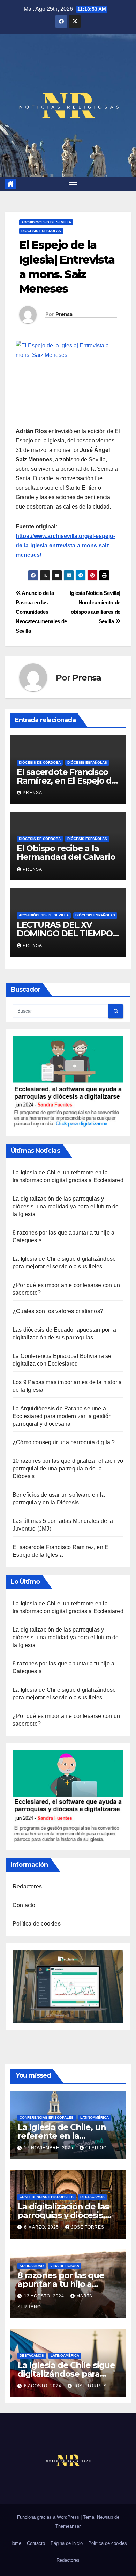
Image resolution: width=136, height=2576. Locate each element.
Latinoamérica (95, 2118)
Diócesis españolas (41, 231)
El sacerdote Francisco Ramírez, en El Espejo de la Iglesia (67, 781)
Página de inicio (67, 2543)
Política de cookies (37, 1924)
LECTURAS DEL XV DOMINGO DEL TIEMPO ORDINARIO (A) (65, 933)
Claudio (96, 2148)
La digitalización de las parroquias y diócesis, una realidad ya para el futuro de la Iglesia (66, 1206)
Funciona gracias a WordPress (49, 2517)
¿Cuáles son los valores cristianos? (58, 1311)
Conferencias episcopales (47, 2118)
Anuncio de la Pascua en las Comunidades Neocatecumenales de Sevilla (41, 612)
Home (15, 2543)
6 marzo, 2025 (42, 2227)
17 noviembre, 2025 (49, 2148)
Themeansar (68, 2526)
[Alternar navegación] (73, 184)
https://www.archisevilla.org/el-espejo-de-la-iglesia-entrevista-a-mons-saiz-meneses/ (65, 545)
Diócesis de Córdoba (40, 762)
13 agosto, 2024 (45, 2296)
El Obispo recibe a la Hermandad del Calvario (66, 852)
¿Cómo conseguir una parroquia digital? (64, 1442)
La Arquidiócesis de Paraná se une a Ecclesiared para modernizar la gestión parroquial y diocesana (62, 1416)
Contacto (24, 1905)
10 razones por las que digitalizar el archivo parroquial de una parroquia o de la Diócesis (68, 1469)
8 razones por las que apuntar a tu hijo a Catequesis (61, 2284)
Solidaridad (32, 2266)
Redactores (27, 1887)
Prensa (64, 314)
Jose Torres (88, 2227)
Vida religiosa (65, 2266)
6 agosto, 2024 (43, 2386)
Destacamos (92, 2197)
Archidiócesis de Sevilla (46, 222)
